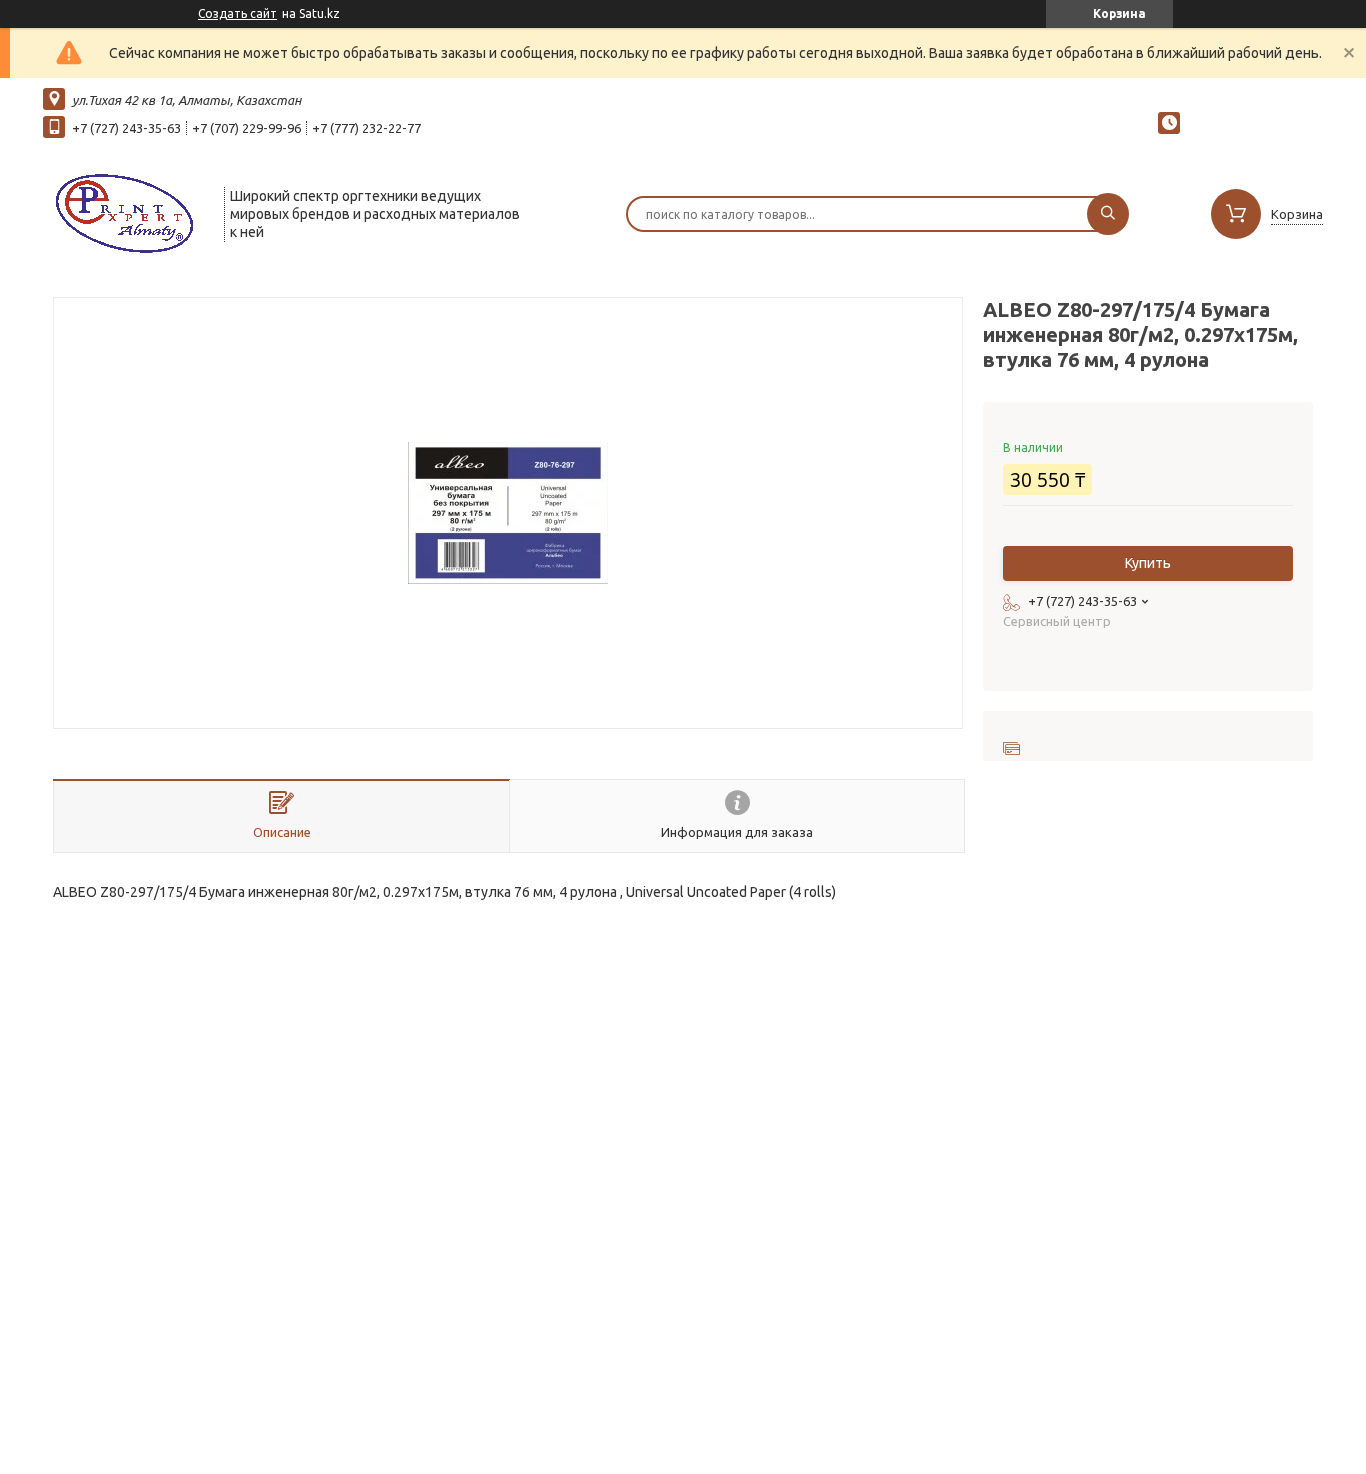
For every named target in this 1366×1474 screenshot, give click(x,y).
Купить (1148, 563)
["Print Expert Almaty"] (124, 212)
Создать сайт (237, 13)
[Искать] (1108, 214)
